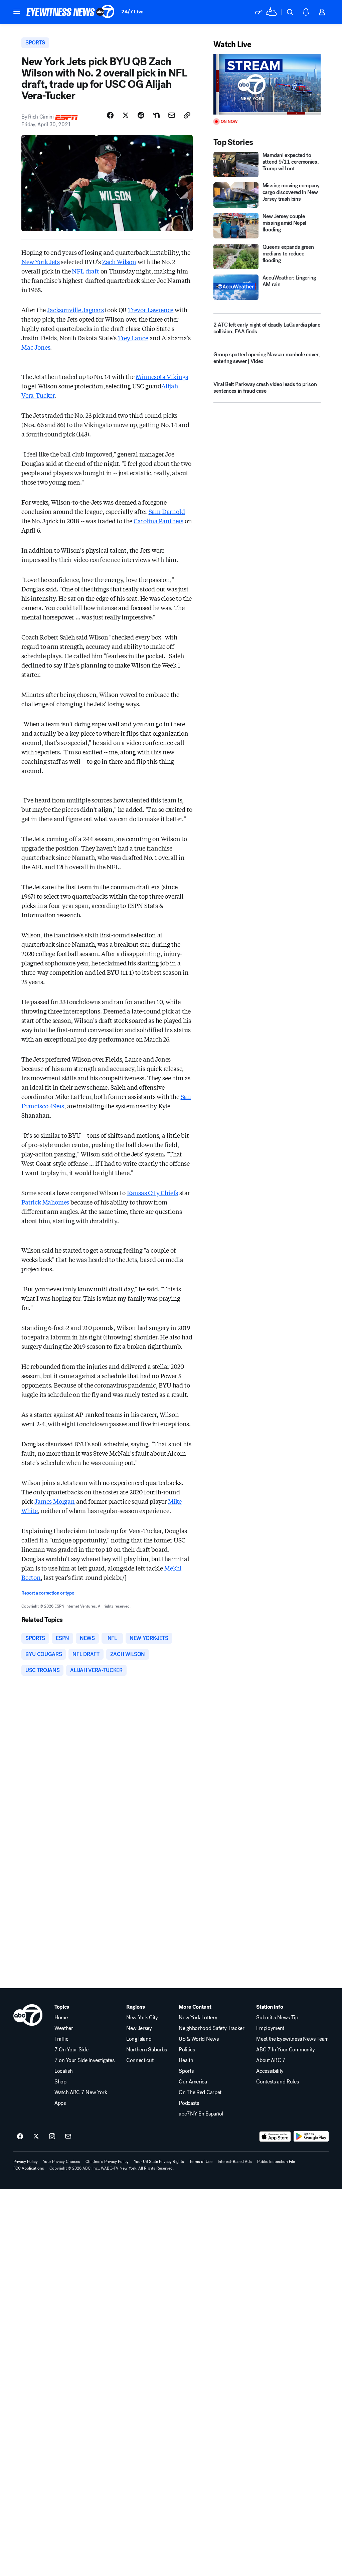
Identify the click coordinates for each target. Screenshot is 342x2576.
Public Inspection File (276, 2162)
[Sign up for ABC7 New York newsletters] (68, 2137)
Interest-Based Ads (235, 2162)
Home (61, 2018)
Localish (63, 2071)
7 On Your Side (71, 2050)
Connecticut (140, 2060)
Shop (60, 2082)
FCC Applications (29, 2168)
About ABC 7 (271, 2060)
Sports (186, 2071)
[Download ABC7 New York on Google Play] (311, 2137)
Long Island (139, 2039)
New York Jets (41, 261)
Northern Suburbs (147, 2050)
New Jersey (139, 2028)
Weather (64, 2028)
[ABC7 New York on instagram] (52, 2137)
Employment (270, 2028)
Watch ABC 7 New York (81, 2092)
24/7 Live (132, 12)
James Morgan (55, 1501)
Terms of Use (201, 2162)
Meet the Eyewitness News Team (292, 2039)
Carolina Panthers (158, 521)
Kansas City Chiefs (153, 1192)
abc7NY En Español (201, 2114)
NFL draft (85, 271)
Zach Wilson (119, 261)
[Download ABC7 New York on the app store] (275, 2137)
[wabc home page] (28, 2015)
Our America (193, 2082)
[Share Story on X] (126, 115)
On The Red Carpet (200, 2092)
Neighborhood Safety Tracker (211, 2028)
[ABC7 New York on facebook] (20, 2137)
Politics (187, 2050)
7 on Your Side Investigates (84, 2060)
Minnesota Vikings (162, 376)
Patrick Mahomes (45, 1202)
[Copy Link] (187, 115)
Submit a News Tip (277, 2018)
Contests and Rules (277, 2082)
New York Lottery (198, 2018)
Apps (60, 2103)
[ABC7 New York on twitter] (36, 2137)
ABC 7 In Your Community (286, 2050)
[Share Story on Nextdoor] (156, 115)
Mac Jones (36, 347)
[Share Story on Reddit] (141, 115)
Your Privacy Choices (62, 2162)
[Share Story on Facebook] (110, 115)
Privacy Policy (26, 2162)
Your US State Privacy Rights (159, 2162)
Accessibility (270, 2071)
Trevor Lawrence (151, 310)
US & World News (199, 2039)
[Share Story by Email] (172, 115)
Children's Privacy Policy (107, 2162)
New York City (142, 2018)
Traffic (61, 2039)
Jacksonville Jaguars (75, 310)
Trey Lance (133, 338)
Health (186, 2060)
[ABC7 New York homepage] (70, 12)
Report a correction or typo (48, 1593)
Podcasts (189, 2103)
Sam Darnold (167, 511)
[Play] (267, 84)
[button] (17, 11)
